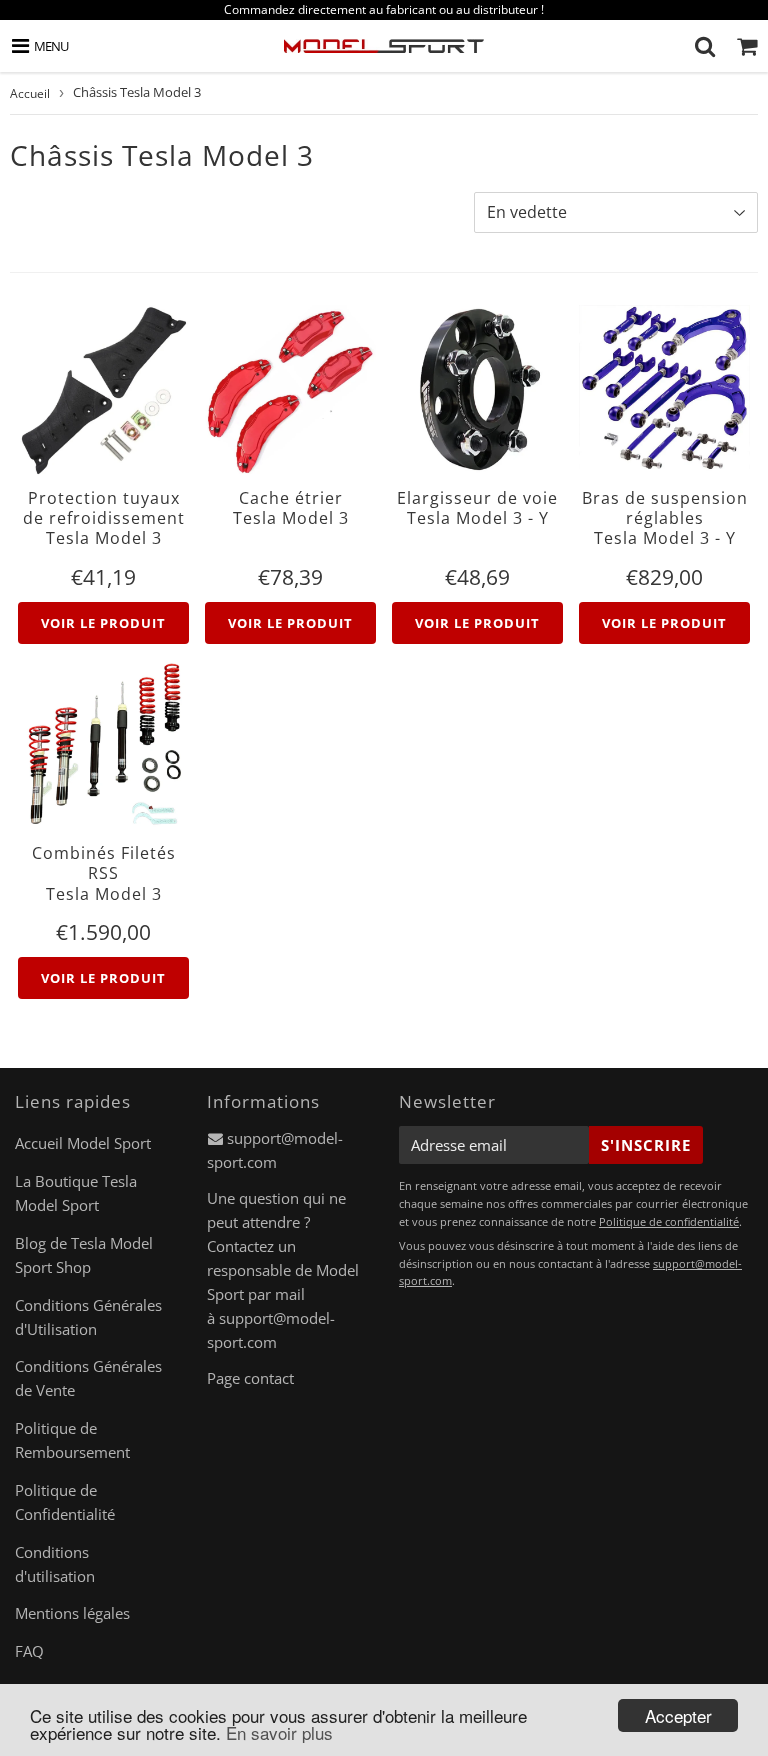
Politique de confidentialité (669, 1221)
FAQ (29, 1651)
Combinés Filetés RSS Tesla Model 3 (104, 873)
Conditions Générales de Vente (88, 1378)
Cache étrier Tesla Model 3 (291, 508)
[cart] (747, 46)
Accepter (678, 1715)
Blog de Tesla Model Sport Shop (84, 1255)
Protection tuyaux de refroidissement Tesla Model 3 (104, 518)
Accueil (30, 93)
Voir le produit (103, 623)
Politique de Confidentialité (65, 1502)
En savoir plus (279, 1732)
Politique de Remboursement (72, 1440)
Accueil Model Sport (83, 1143)
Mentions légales (72, 1613)
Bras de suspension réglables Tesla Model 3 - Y (665, 518)
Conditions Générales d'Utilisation (88, 1317)
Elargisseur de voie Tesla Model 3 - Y (477, 508)
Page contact (250, 1378)
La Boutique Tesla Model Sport (76, 1193)
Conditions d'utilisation (55, 1564)
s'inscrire (646, 1145)
